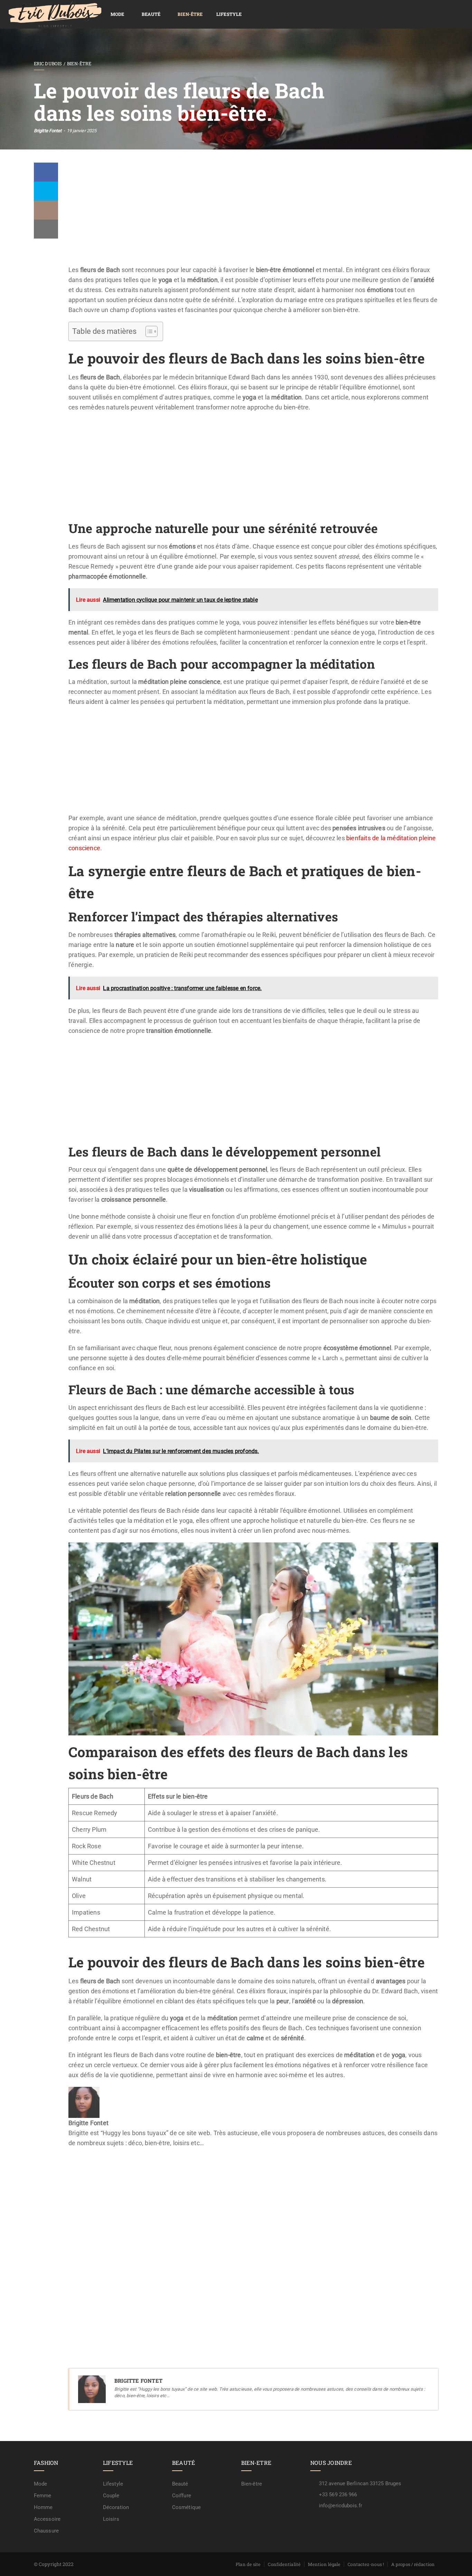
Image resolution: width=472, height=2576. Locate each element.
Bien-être (190, 14)
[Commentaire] (46, 210)
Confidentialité (284, 2564)
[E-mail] (73, 2163)
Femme (43, 2496)
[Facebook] (46, 172)
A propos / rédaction (413, 2564)
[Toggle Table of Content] (148, 331)
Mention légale (324, 2564)
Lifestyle (229, 14)
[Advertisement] (253, 214)
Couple (111, 2496)
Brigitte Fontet (48, 131)
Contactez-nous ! (366, 2564)
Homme (43, 2507)
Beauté (151, 14)
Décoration (116, 2507)
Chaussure (46, 2531)
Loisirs (111, 2519)
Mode (117, 14)
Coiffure (182, 2496)
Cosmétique (186, 2507)
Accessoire (47, 2519)
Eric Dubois (48, 64)
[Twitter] (46, 191)
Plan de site (248, 2564)
